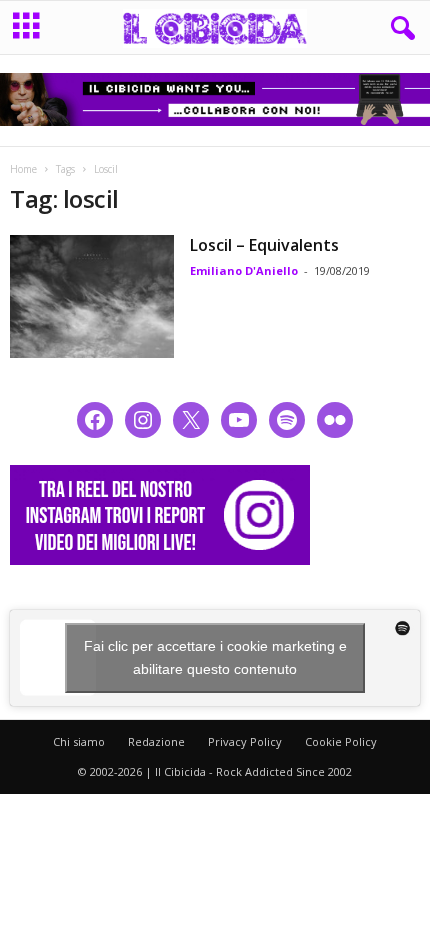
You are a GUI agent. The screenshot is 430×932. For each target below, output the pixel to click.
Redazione (156, 741)
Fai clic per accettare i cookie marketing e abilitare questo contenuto (215, 657)
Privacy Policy (245, 741)
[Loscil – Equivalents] (92, 296)
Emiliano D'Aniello (244, 270)
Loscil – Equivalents (264, 245)
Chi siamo (79, 741)
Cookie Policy (341, 741)
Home (23, 169)
